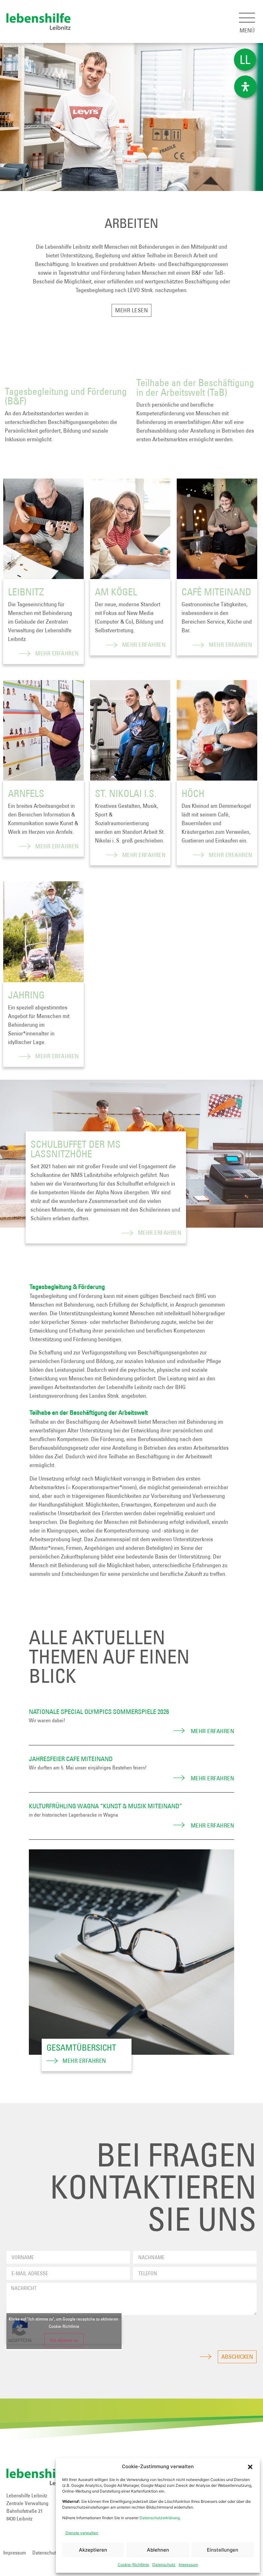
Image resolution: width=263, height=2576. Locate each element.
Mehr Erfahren (57, 653)
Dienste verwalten (82, 2533)
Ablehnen (158, 2550)
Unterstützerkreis (193, 1539)
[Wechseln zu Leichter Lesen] (245, 60)
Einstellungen (223, 2550)
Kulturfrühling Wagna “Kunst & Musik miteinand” (106, 1806)
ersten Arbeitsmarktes (162, 439)
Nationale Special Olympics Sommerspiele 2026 (99, 1712)
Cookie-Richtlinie (133, 2565)
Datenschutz (164, 2565)
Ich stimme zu (64, 2340)
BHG (201, 1296)
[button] (250, 2467)
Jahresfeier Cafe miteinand (71, 1759)
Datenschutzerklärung (160, 2518)
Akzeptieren (93, 2550)
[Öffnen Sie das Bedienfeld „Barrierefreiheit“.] (245, 87)
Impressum (188, 2565)
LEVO (134, 290)
